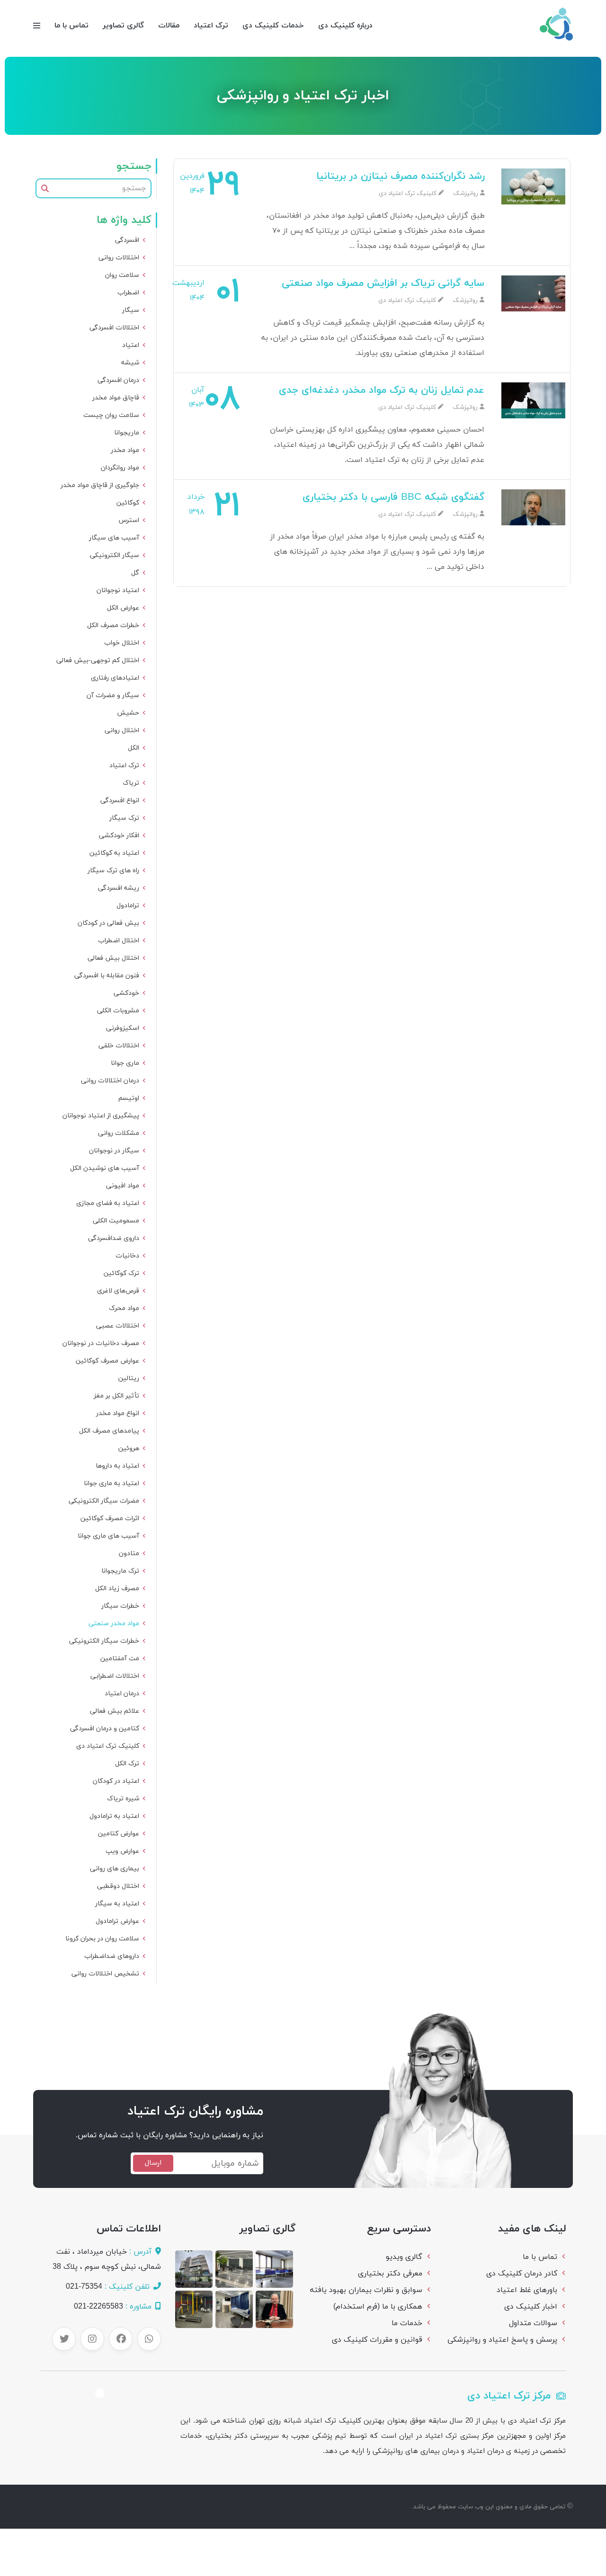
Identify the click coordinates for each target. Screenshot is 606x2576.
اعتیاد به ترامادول (114, 1816)
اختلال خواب (122, 643)
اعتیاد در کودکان (116, 1781)
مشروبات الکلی (118, 1011)
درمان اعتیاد (122, 1694)
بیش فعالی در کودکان (108, 923)
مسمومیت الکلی (116, 1221)
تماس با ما (71, 26)
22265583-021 (98, 2307)
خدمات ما (407, 2323)
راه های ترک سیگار (113, 871)
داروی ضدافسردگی (114, 1238)
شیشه (130, 363)
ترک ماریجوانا (120, 1571)
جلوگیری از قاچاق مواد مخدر (100, 485)
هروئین (129, 1448)
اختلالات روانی (119, 258)
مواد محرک (124, 1308)
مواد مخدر (125, 450)
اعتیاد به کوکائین (114, 853)
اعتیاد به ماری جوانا (111, 1483)
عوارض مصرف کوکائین (107, 1361)
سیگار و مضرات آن (113, 695)
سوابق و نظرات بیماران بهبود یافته (366, 2290)
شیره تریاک (123, 1799)
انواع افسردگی (120, 801)
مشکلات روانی (119, 1133)
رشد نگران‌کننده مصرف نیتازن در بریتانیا (401, 177)
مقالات (169, 26)
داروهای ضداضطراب (112, 1956)
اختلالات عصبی (118, 1326)
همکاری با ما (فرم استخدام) (378, 2307)
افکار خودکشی (119, 836)
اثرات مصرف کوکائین (110, 1518)
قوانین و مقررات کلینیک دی (377, 2340)
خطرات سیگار (120, 1606)
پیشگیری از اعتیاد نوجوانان (101, 1116)
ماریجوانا (127, 433)
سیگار (131, 310)
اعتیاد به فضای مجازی (108, 1203)
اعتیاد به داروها (117, 1466)
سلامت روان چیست (111, 415)
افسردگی (127, 240)
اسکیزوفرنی (123, 1028)
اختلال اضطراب (119, 941)
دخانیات (127, 1256)
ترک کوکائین (121, 1273)
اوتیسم (129, 1098)
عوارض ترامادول (117, 1921)
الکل (134, 748)
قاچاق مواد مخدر (116, 398)
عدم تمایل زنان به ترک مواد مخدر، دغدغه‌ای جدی (382, 390)
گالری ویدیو (404, 2257)
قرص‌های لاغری (118, 1291)
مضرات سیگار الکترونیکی (104, 1501)
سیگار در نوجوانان (114, 1151)
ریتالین (129, 1378)
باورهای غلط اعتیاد (527, 2290)
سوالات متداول (533, 2323)
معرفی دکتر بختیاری (390, 2274)
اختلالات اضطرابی (115, 1676)
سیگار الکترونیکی (115, 555)
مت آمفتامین (120, 1659)
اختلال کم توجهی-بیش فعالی (98, 660)
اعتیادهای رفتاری (115, 678)
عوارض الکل (123, 608)
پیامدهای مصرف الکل (109, 1431)
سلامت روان (122, 275)
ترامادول (128, 906)
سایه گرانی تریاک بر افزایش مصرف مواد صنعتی (383, 283)
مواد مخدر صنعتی (114, 1624)
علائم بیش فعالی (115, 1711)
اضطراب (128, 293)
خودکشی (126, 993)
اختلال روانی (122, 730)
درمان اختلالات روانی (110, 1081)
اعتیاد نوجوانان (118, 590)
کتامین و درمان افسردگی (105, 1729)
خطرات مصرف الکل (113, 625)
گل (135, 573)
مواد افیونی (123, 1186)
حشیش (128, 713)
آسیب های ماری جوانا (108, 1536)
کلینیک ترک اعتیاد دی (108, 1746)
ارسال (153, 2163)
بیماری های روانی (115, 1869)
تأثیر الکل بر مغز (116, 1396)
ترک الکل (127, 1764)
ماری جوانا (125, 1063)
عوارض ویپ (122, 1851)
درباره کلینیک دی (345, 26)
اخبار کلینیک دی (531, 2307)
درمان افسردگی (118, 380)
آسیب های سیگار (114, 538)
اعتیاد (131, 345)
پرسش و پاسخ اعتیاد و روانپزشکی (502, 2340)
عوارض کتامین (119, 1834)
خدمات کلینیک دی (273, 26)
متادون (129, 1554)
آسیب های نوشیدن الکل (105, 1168)
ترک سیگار (124, 818)
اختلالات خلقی (119, 1046)
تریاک (131, 783)
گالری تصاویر (123, 26)
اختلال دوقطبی (118, 1886)
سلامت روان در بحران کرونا (102, 1939)
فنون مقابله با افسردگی (107, 976)
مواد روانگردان (120, 468)
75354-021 (84, 2287)
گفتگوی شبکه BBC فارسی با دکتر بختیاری (394, 497)
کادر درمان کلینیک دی (522, 2274)
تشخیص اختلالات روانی (105, 1974)
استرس (129, 520)
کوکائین (128, 503)
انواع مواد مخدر (118, 1413)
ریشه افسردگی (119, 888)
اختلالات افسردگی (114, 328)
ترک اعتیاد (211, 26)
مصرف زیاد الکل (117, 1589)
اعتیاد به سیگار (117, 1904)
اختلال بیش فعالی (113, 958)
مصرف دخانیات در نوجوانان (101, 1343)
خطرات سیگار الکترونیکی (104, 1641)
